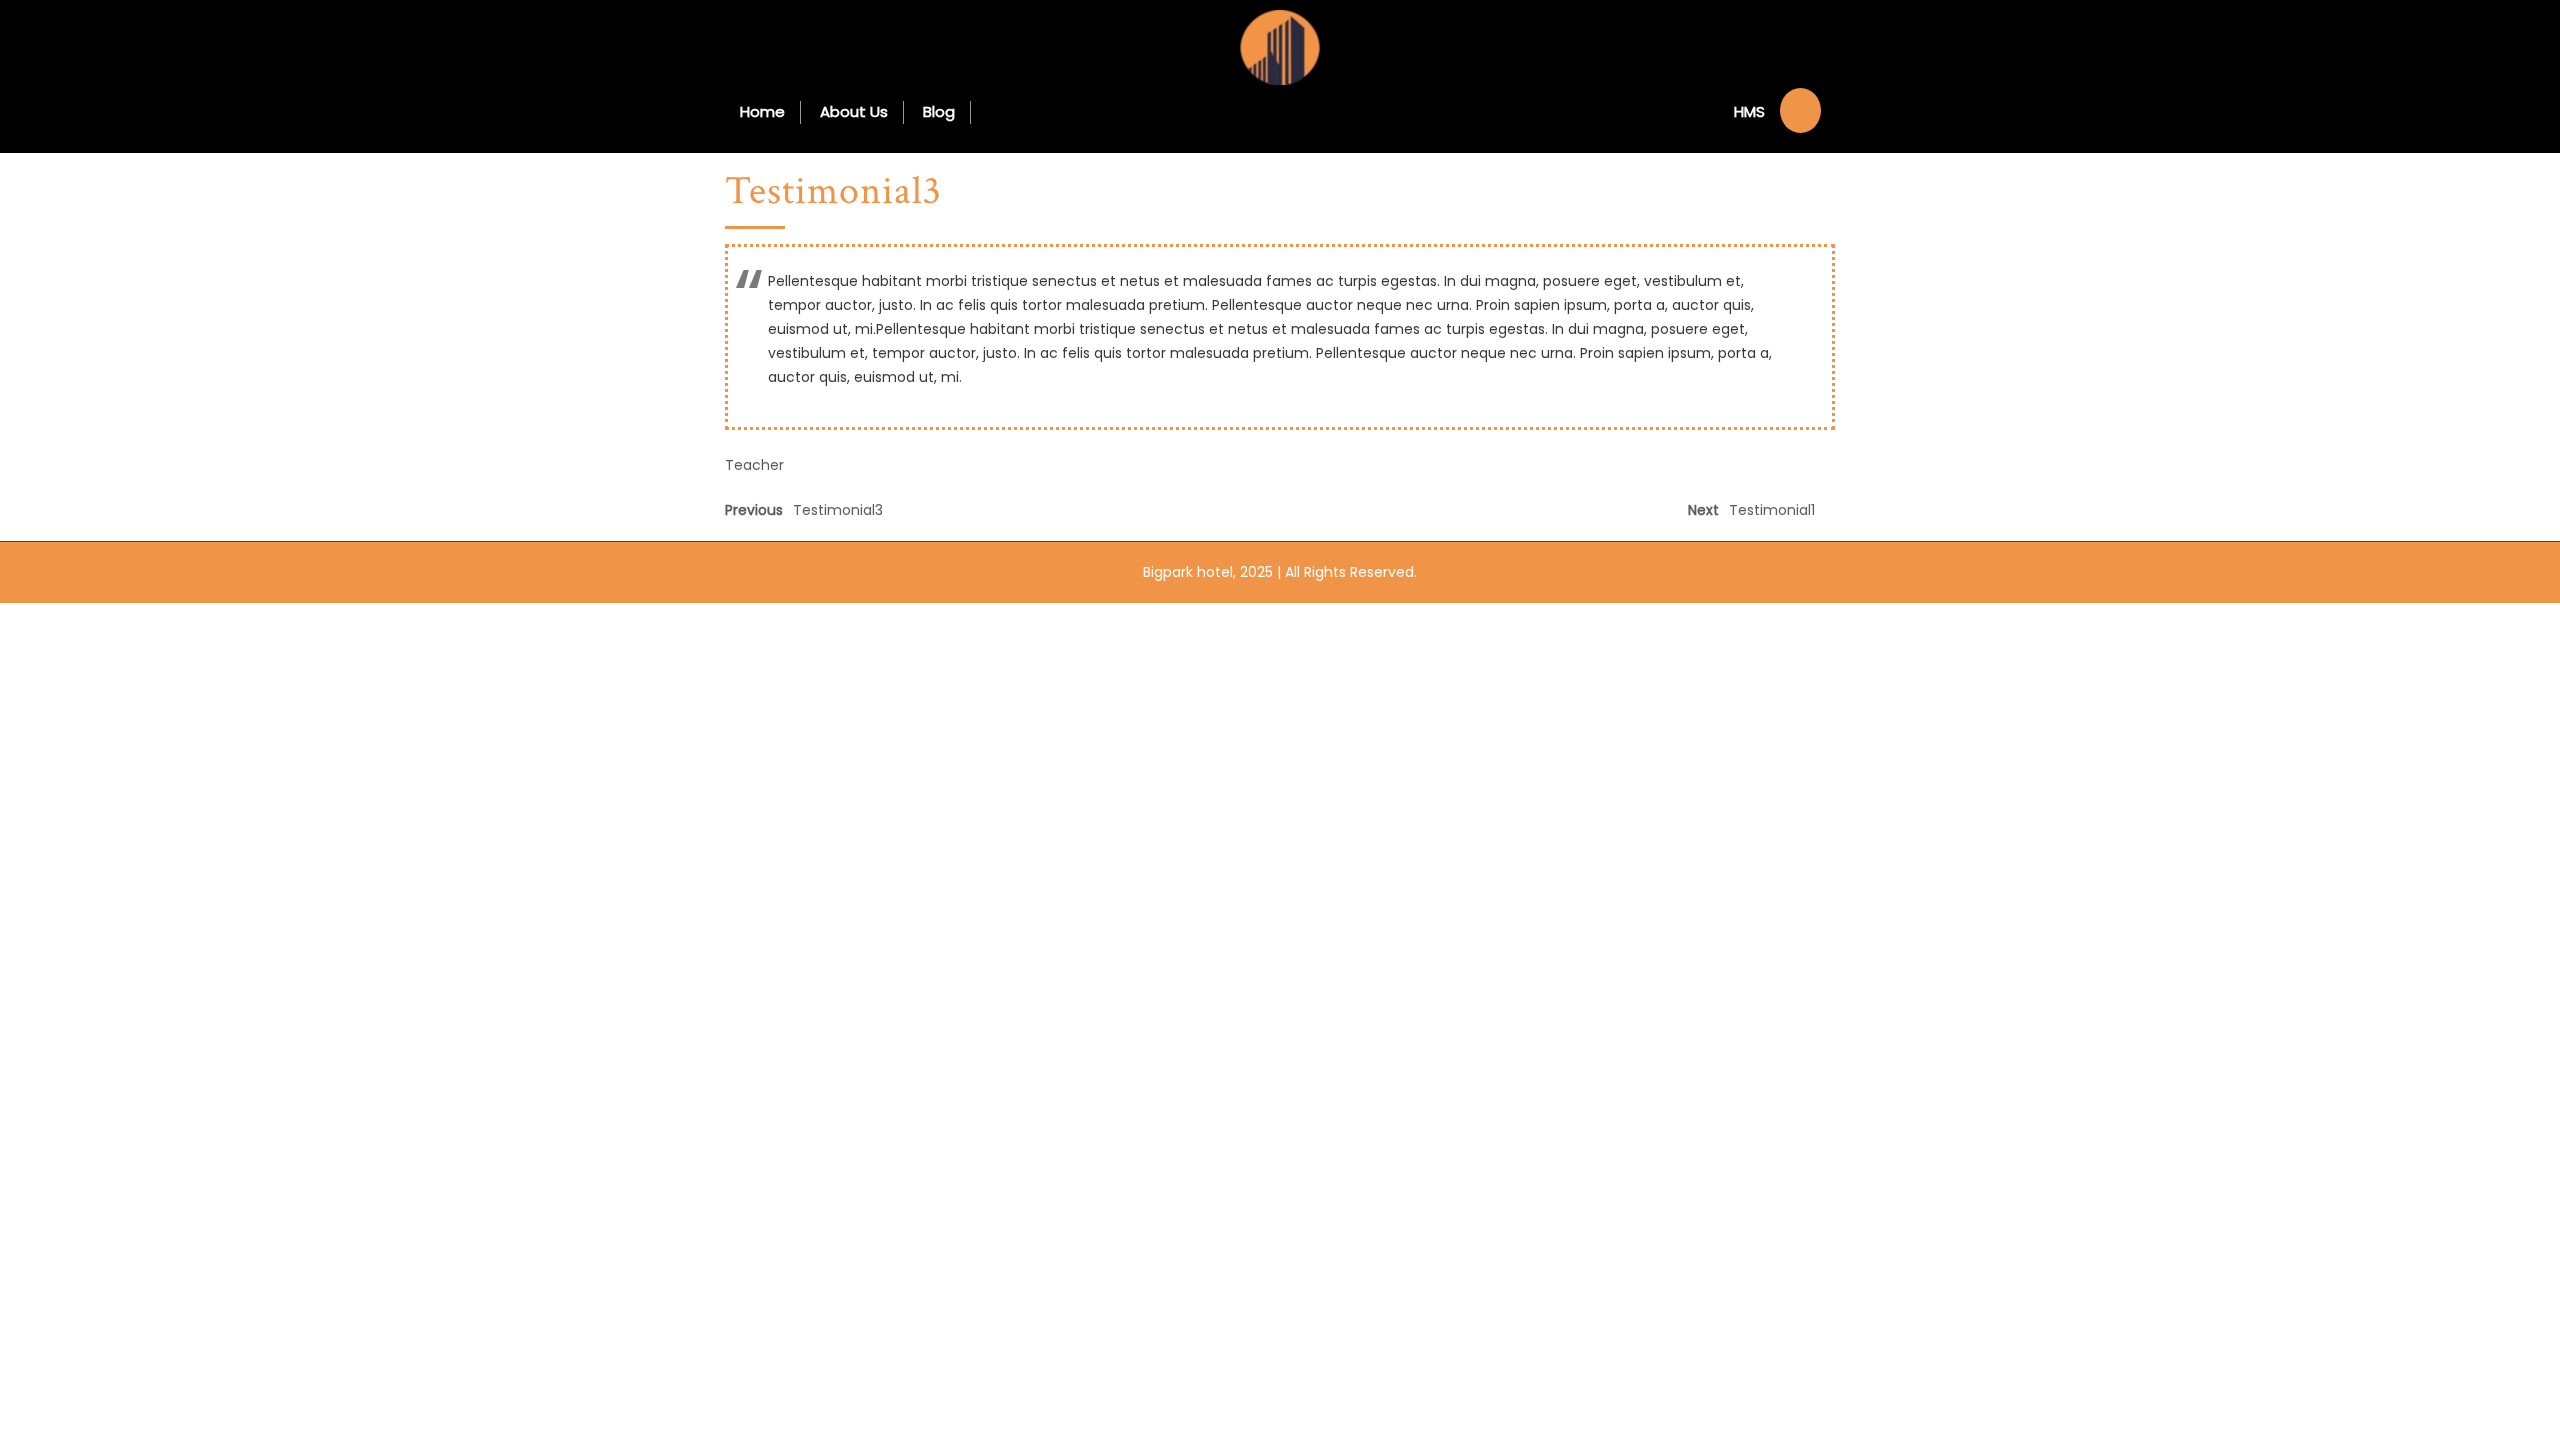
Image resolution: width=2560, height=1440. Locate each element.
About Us (854, 111)
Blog (939, 111)
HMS (1749, 111)
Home (762, 111)
